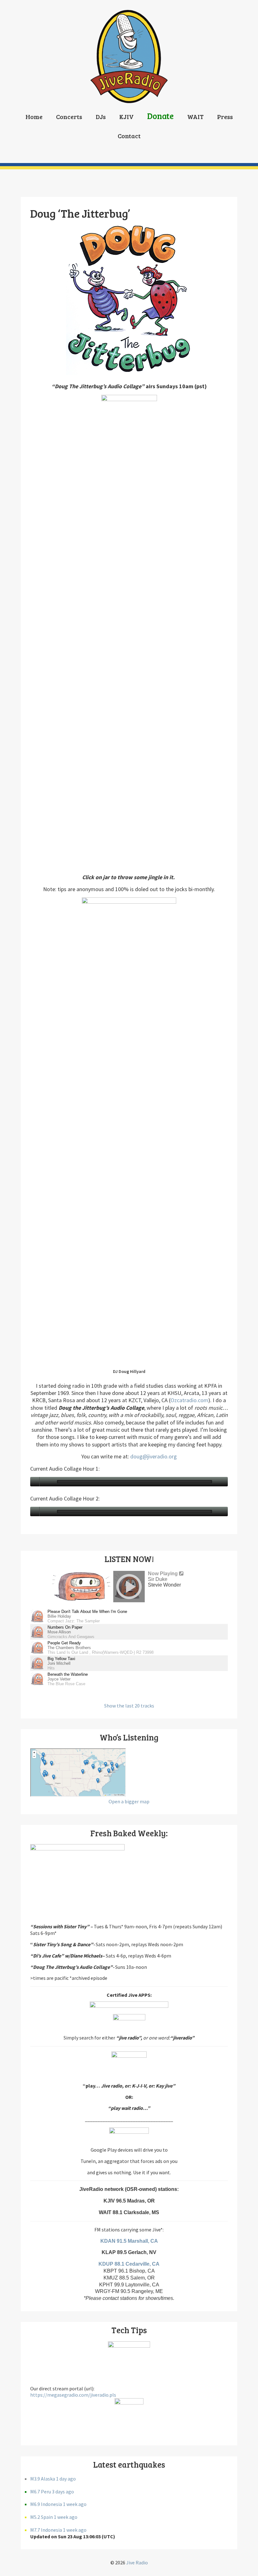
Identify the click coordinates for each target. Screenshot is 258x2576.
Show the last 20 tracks (129, 1706)
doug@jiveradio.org (154, 1456)
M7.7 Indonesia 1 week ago (58, 2530)
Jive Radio (137, 2562)
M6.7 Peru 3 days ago (52, 2492)
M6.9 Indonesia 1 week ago (58, 2504)
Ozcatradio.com (189, 1400)
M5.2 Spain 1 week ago (54, 2517)
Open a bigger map (129, 1801)
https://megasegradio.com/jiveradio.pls (73, 2395)
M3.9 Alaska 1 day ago (53, 2479)
